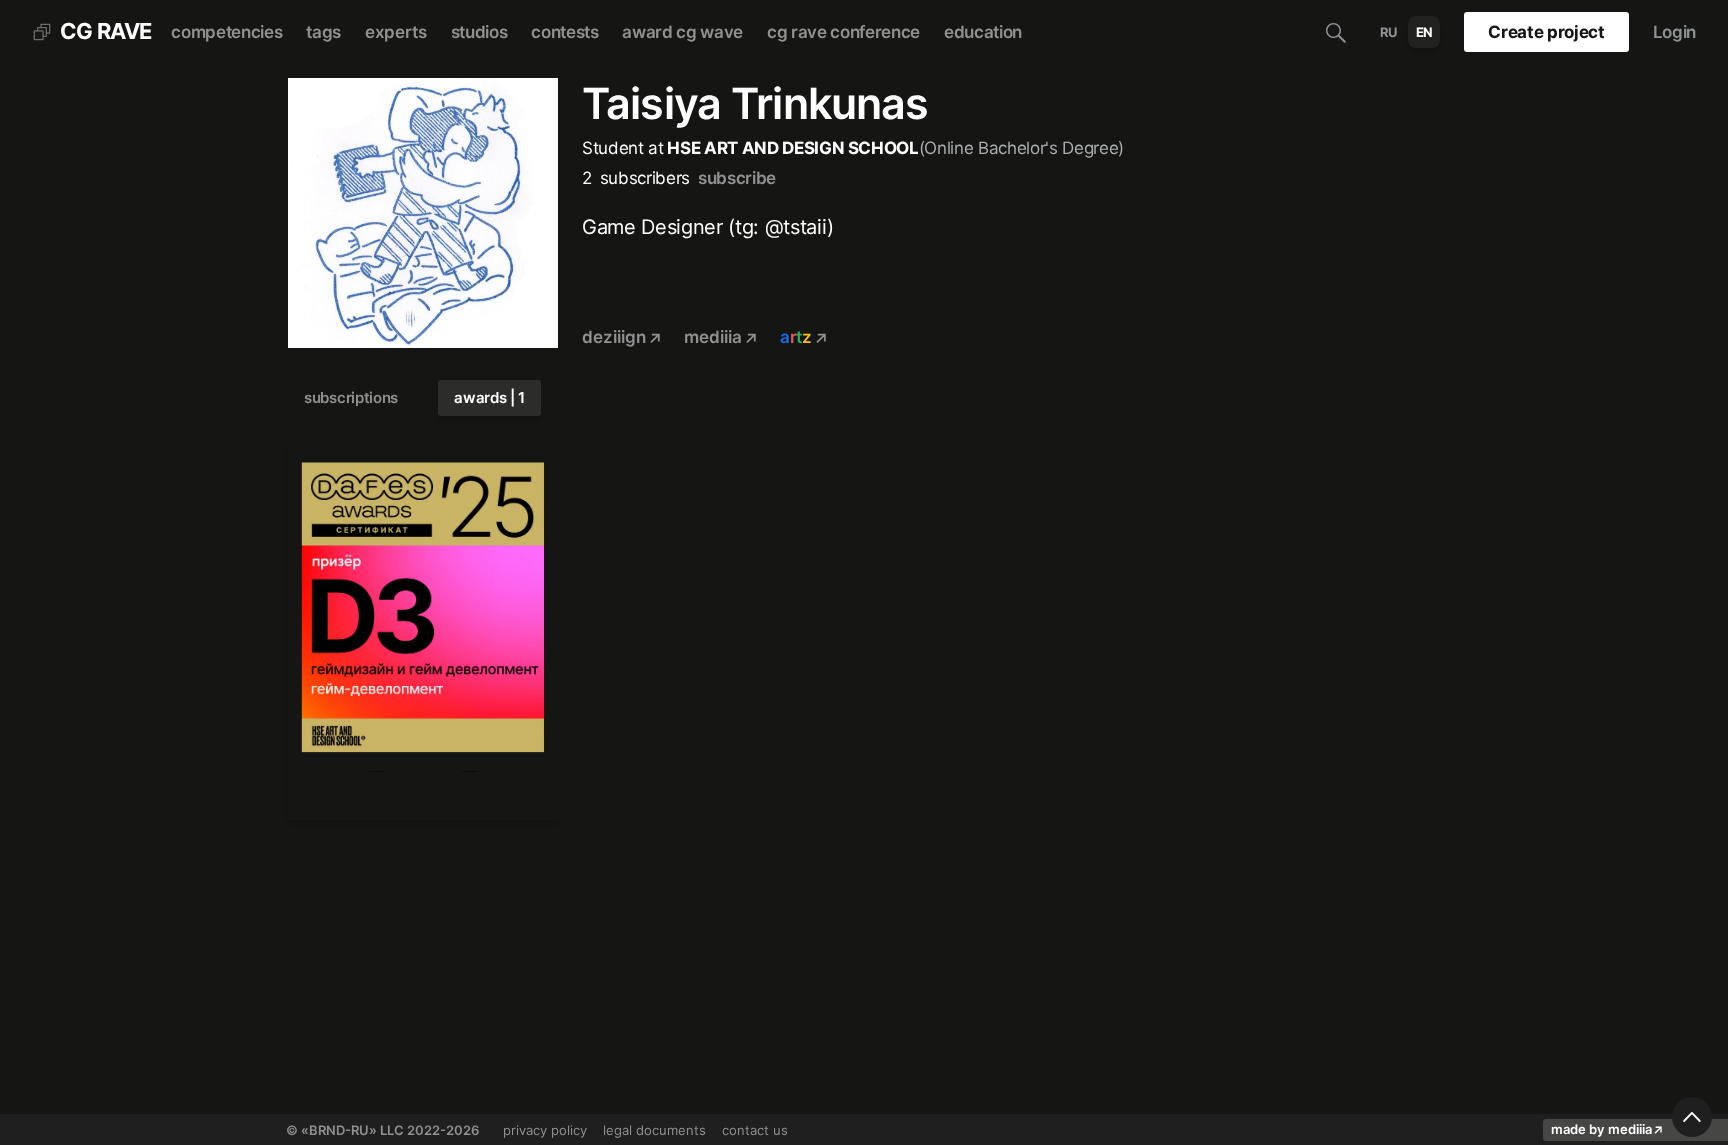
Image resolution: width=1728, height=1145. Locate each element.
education (983, 32)
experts (396, 32)
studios (479, 32)
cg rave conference (843, 32)
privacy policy (545, 1130)
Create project (1546, 32)
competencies (226, 32)
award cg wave (682, 32)
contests (564, 32)
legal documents (654, 1130)
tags (323, 32)
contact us (755, 1130)
